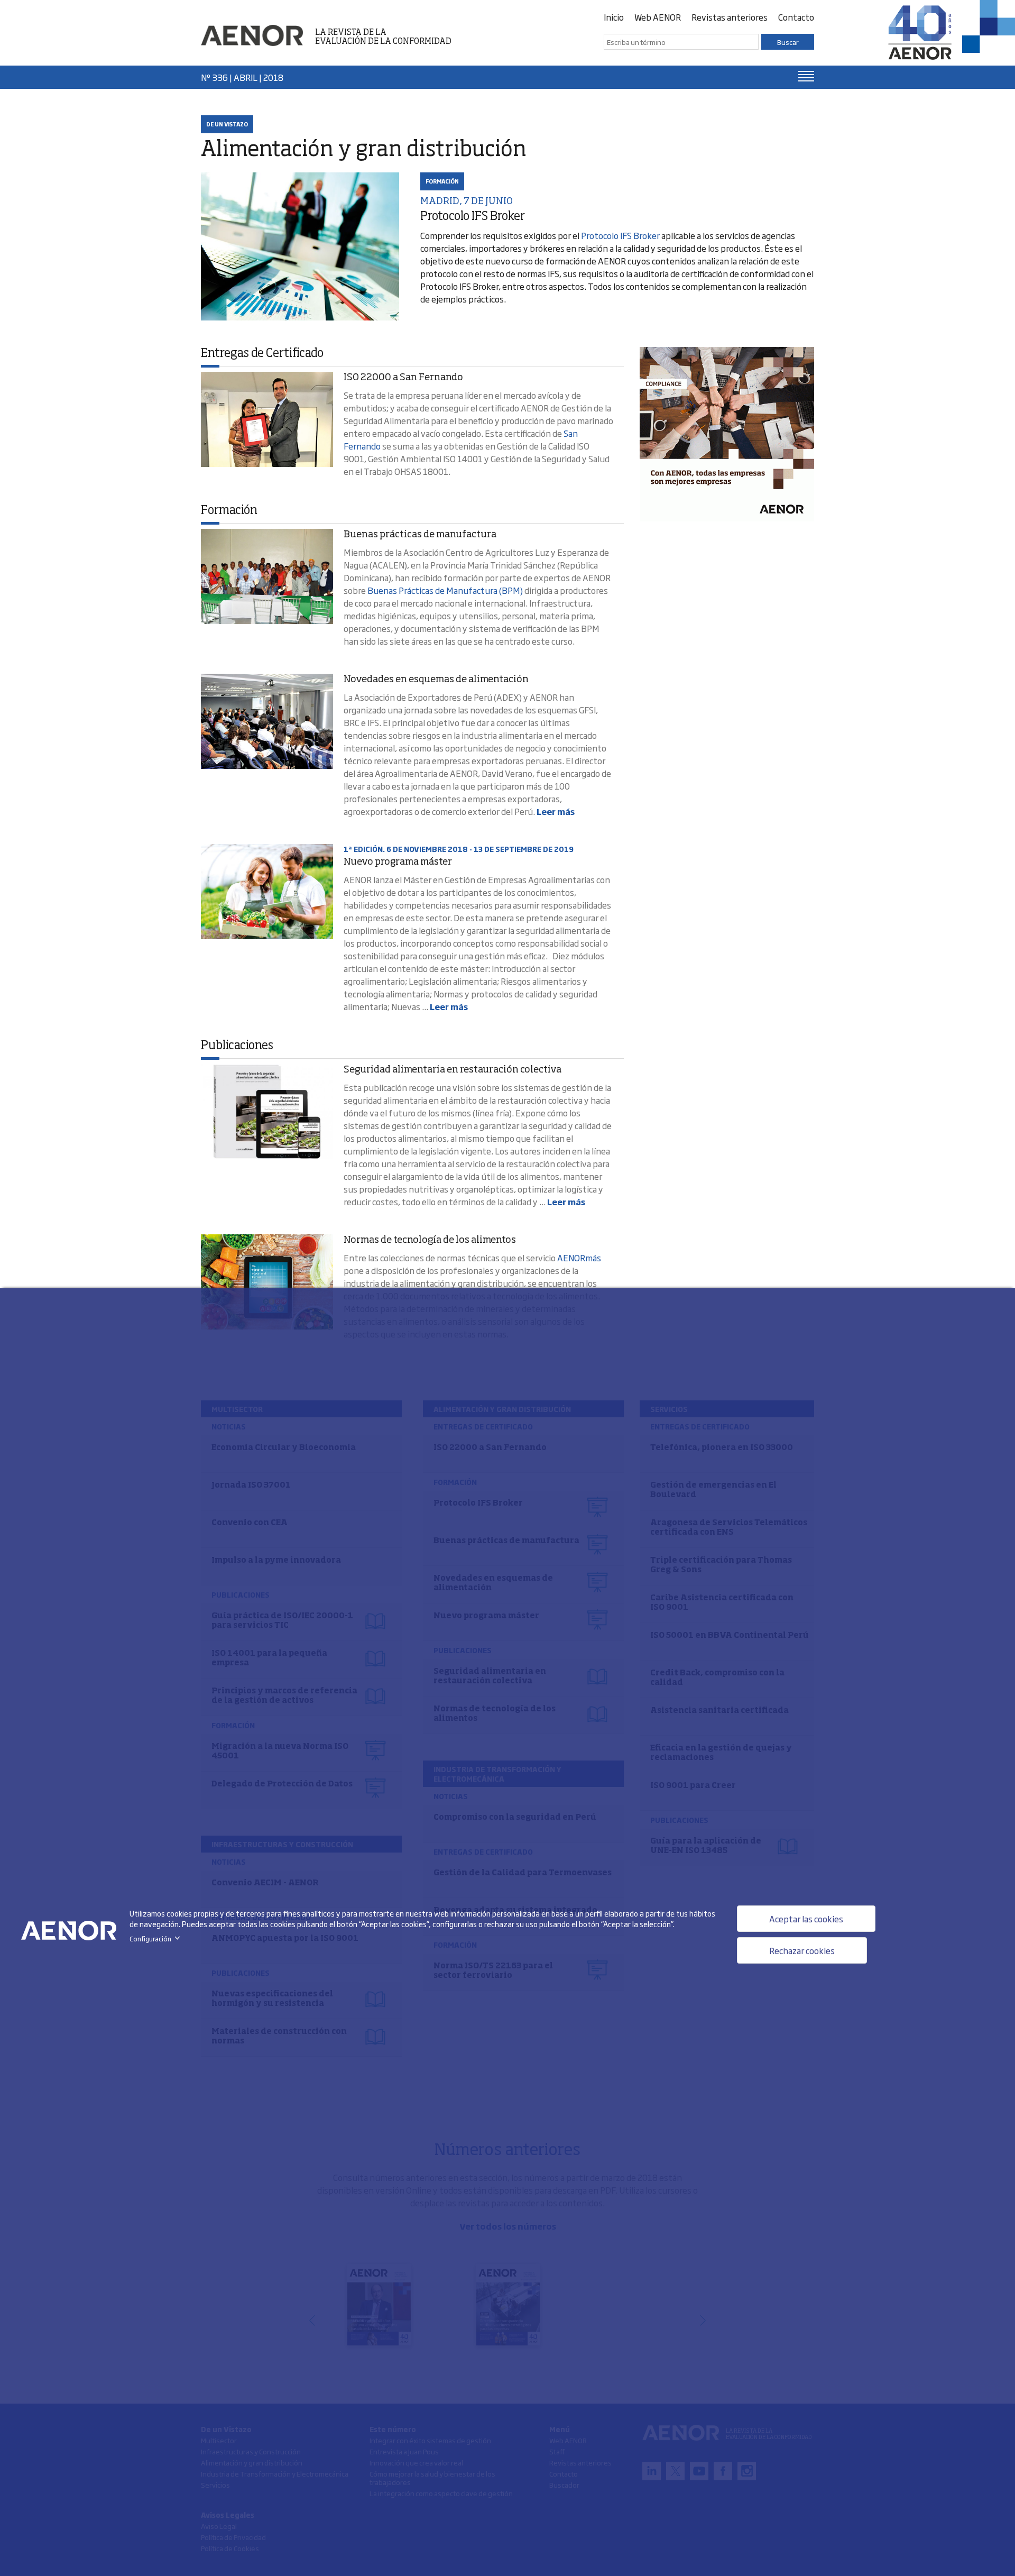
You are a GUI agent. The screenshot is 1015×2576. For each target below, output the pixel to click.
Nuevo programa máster (398, 862)
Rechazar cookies (802, 1950)
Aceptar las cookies (806, 1919)
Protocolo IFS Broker (620, 235)
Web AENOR (658, 17)
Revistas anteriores (730, 17)
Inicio (614, 17)
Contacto (796, 17)
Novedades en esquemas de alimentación (436, 680)
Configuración (157, 1939)
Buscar (788, 42)
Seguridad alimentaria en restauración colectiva (453, 1070)
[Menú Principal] (806, 76)
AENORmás (579, 1258)
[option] (727, 434)
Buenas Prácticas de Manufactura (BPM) (445, 590)
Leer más (556, 811)
